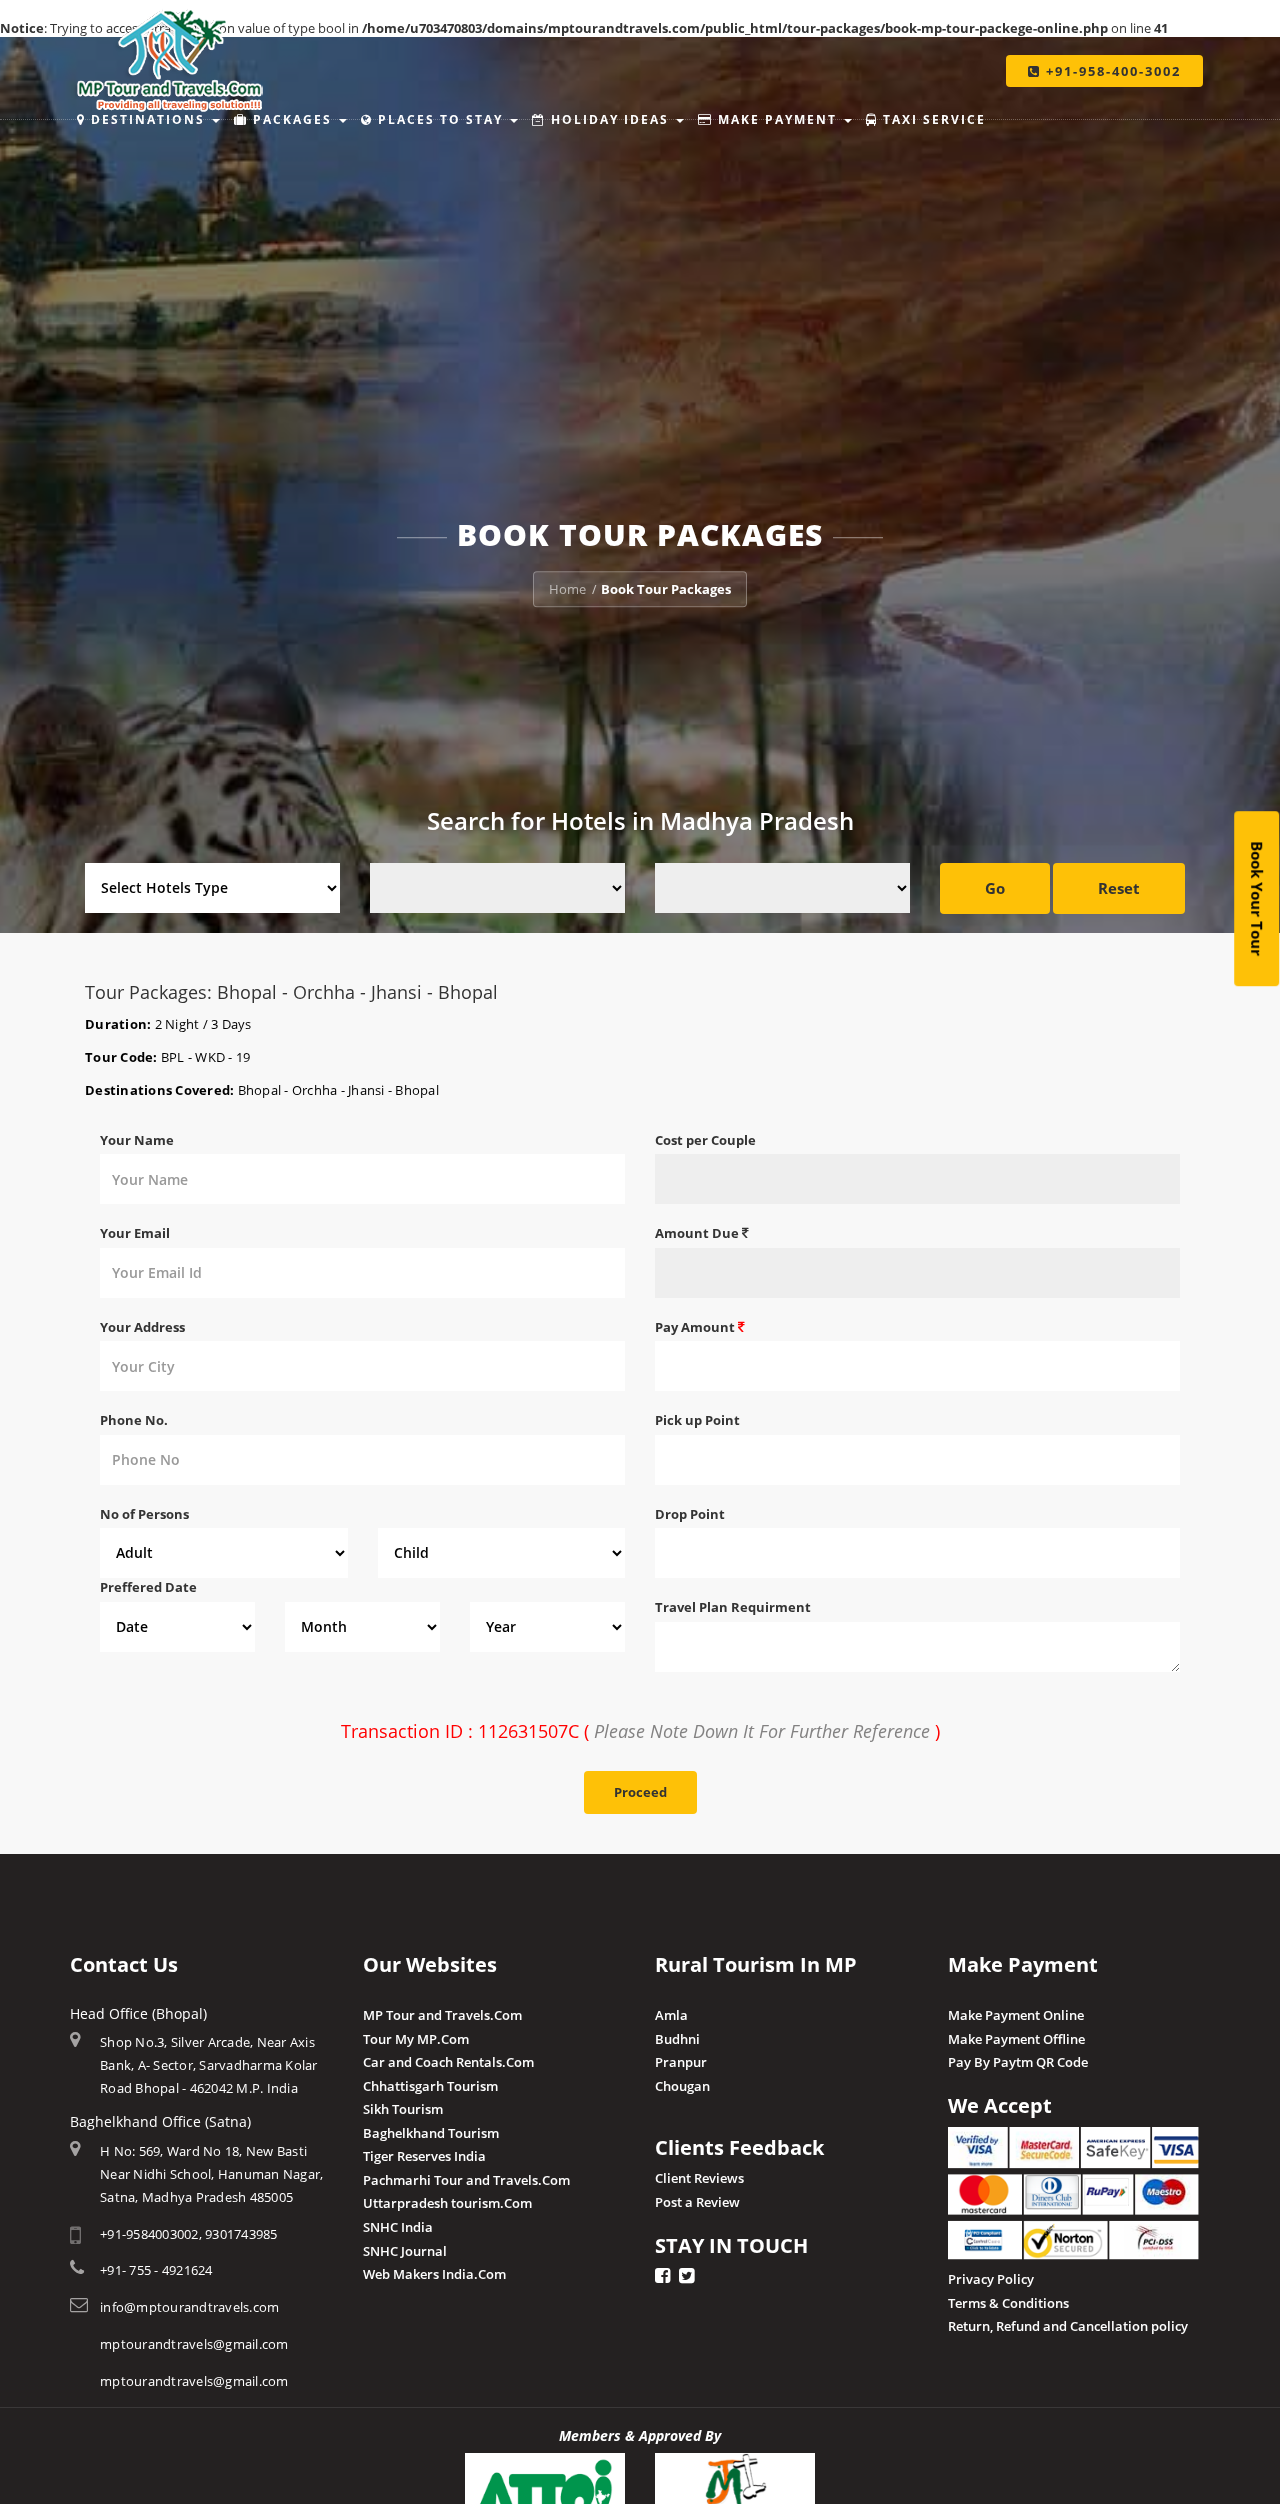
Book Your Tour (1257, 899)
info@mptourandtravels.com (189, 2307)
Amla (671, 2015)
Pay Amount (696, 1327)
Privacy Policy (991, 2279)
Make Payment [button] (777, 119)
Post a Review (697, 2202)
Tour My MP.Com (416, 2039)
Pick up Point (697, 1420)
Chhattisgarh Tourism (430, 2086)
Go (995, 888)
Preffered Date (148, 1587)
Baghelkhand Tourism (431, 2133)
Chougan (682, 2086)
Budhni (677, 2039)
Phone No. (134, 1420)
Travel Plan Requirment (733, 1607)
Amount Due (698, 1233)
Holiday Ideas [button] (610, 119)
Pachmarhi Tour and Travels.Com (466, 2180)
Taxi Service (932, 119)
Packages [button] (292, 119)
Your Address (142, 1327)
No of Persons (144, 1514)
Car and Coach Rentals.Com (448, 2062)
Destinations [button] (148, 119)
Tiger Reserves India (424, 2156)
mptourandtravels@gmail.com (194, 2344)
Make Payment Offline (1016, 2039)
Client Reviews (699, 2178)
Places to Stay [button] (440, 119)
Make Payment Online (1016, 2015)
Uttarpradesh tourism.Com (447, 2203)
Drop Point (690, 1514)
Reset (1119, 888)
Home (567, 589)
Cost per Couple (705, 1140)
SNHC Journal (405, 2251)
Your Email (135, 1233)
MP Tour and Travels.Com (442, 2015)
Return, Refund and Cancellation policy (1068, 2326)
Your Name (137, 1140)
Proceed (640, 1792)
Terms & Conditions (1008, 2303)
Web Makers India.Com (434, 2274)
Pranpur (681, 2062)
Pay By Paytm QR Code (1018, 2062)
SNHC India (398, 2227)
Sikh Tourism (403, 2109)
